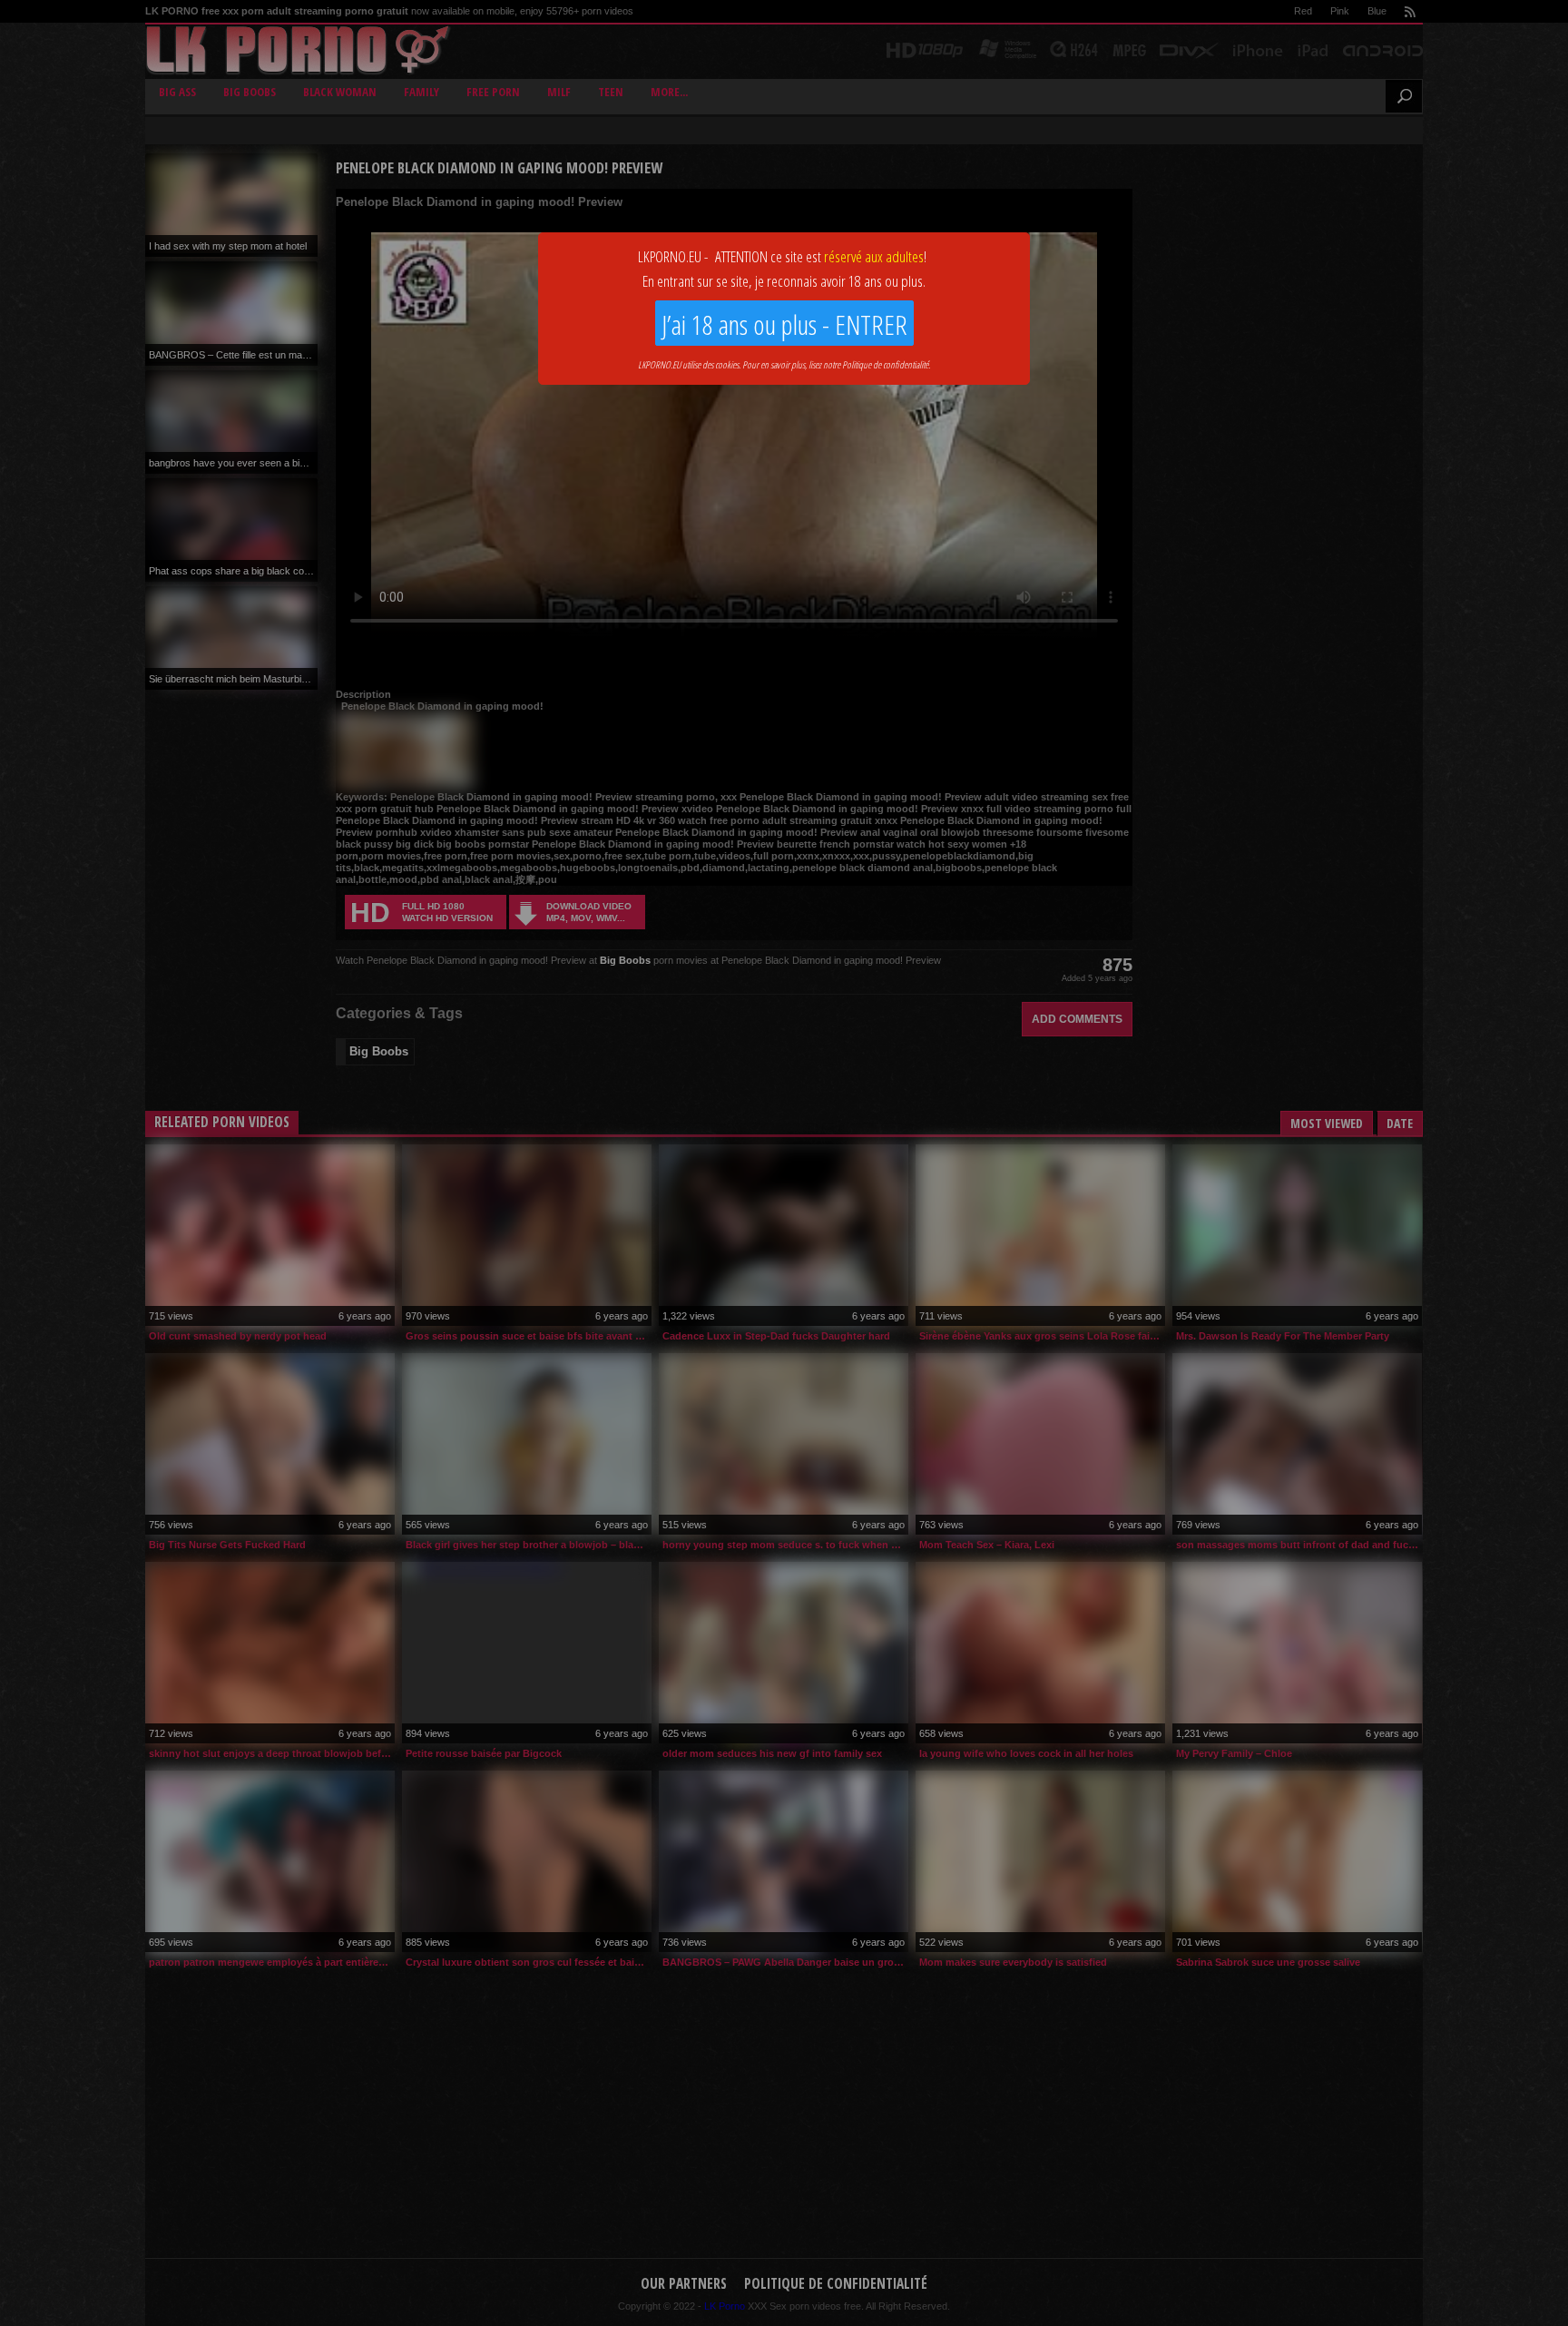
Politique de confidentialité (885, 364)
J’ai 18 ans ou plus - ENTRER (784, 324)
